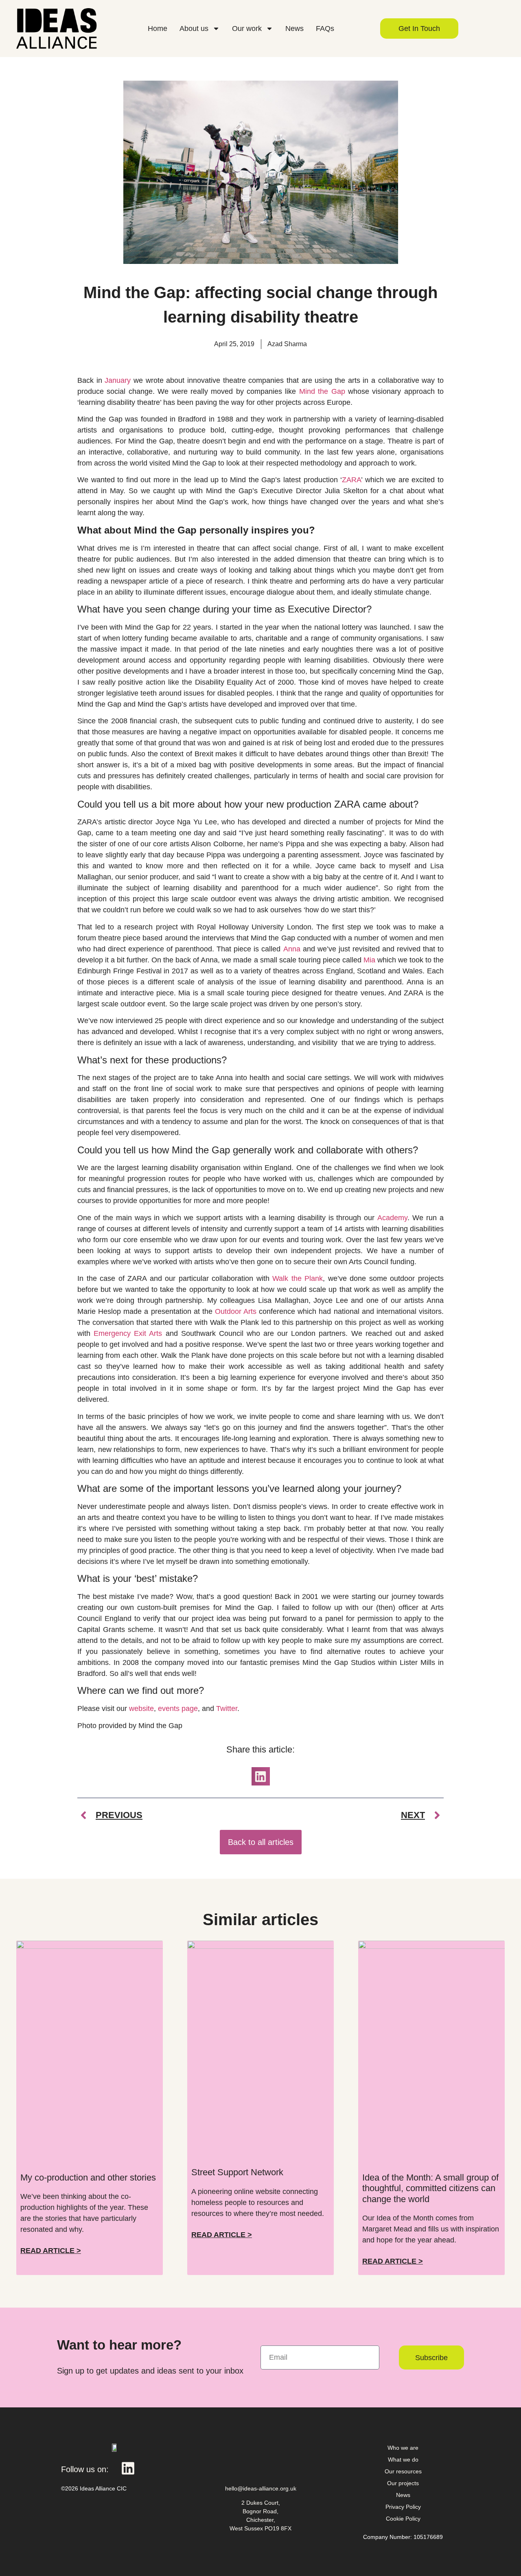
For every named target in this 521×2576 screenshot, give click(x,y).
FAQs (325, 29)
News (294, 29)
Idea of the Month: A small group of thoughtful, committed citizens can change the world (430, 2188)
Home (158, 29)
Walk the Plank (298, 1278)
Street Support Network (237, 2172)
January (118, 380)
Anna (292, 949)
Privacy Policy (403, 2507)
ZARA (351, 480)
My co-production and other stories (88, 2177)
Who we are (403, 2448)
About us (194, 29)
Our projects (403, 2483)
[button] (261, 1776)
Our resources (403, 2471)
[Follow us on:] (128, 2468)
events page (178, 1709)
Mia (369, 960)
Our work (247, 29)
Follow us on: (85, 2469)
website (141, 1709)
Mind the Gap (322, 391)
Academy (392, 1218)
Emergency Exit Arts (128, 1333)
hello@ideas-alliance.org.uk (261, 2488)
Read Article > (51, 2251)
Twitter (227, 1709)
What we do (403, 2460)
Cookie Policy (403, 2519)
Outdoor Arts (236, 1311)
